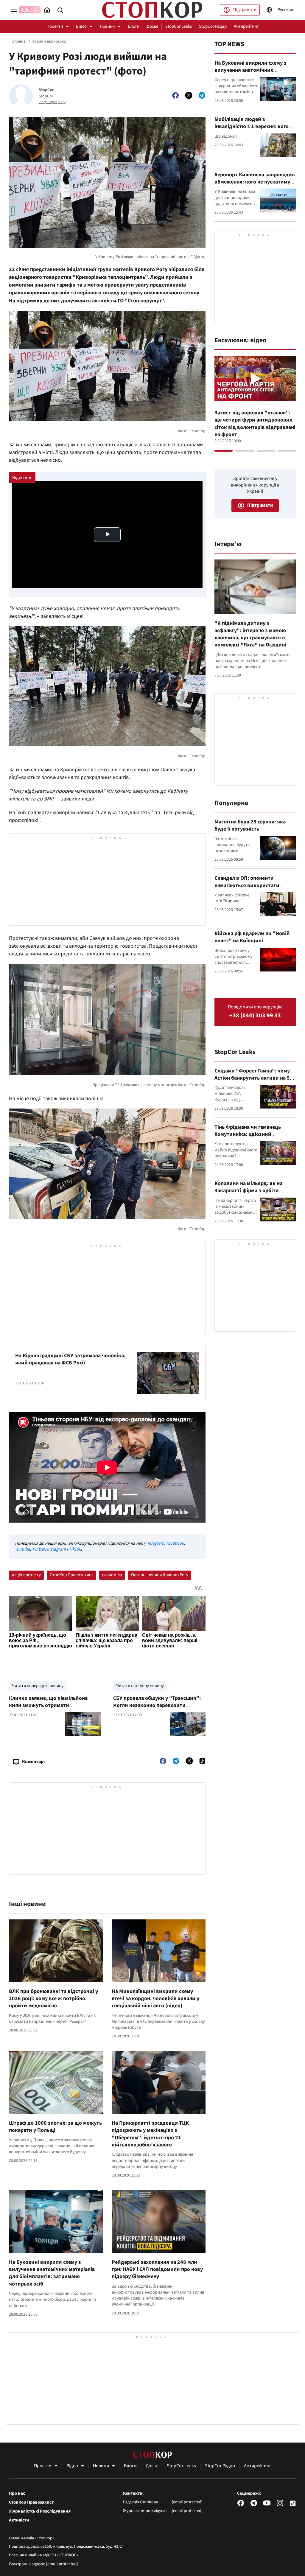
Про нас (17, 2493)
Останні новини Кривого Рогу (160, 1575)
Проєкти (55, 26)
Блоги (134, 26)
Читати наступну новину (140, 1686)
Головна (18, 41)
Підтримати (245, 10)
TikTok (75, 1549)
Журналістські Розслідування (40, 2511)
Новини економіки (49, 41)
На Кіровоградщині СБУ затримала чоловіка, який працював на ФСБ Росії (70, 1359)
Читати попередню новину (38, 1686)
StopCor (46, 90)
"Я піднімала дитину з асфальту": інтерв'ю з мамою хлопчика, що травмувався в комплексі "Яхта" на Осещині (250, 634)
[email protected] (62, 2564)
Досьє (152, 26)
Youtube (22, 1549)
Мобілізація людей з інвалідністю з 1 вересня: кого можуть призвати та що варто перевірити (252, 130)
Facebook (175, 1543)
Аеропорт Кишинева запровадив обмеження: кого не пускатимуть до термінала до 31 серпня (255, 182)
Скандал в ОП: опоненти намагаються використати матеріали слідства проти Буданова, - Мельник (247, 889)
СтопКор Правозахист (71, 1575)
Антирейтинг (246, 26)
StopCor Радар (213, 26)
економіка (112, 1575)
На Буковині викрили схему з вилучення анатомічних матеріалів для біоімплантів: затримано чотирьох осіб (52, 2273)
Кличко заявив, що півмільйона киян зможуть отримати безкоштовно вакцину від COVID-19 (52, 1706)
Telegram (155, 1543)
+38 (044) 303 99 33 (255, 1016)
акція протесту (26, 1575)
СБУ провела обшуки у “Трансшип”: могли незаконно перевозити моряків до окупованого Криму (157, 1706)
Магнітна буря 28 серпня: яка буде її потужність (250, 825)
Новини (107, 26)
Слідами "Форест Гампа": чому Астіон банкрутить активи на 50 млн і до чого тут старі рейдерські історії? (254, 1082)
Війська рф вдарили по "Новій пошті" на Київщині (252, 937)
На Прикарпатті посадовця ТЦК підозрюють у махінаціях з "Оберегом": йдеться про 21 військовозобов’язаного (150, 2134)
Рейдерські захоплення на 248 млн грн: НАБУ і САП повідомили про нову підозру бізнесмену (157, 2269)
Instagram (56, 1549)
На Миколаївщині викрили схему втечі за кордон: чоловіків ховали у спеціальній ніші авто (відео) (155, 1999)
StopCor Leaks (179, 26)
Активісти (19, 2520)
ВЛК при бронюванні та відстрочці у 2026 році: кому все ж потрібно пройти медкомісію (53, 1999)
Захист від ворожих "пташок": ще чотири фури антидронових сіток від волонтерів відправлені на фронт (255, 424)
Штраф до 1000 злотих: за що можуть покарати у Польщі (55, 2127)
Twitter (38, 1549)
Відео (81, 26)
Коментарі (33, 1762)
